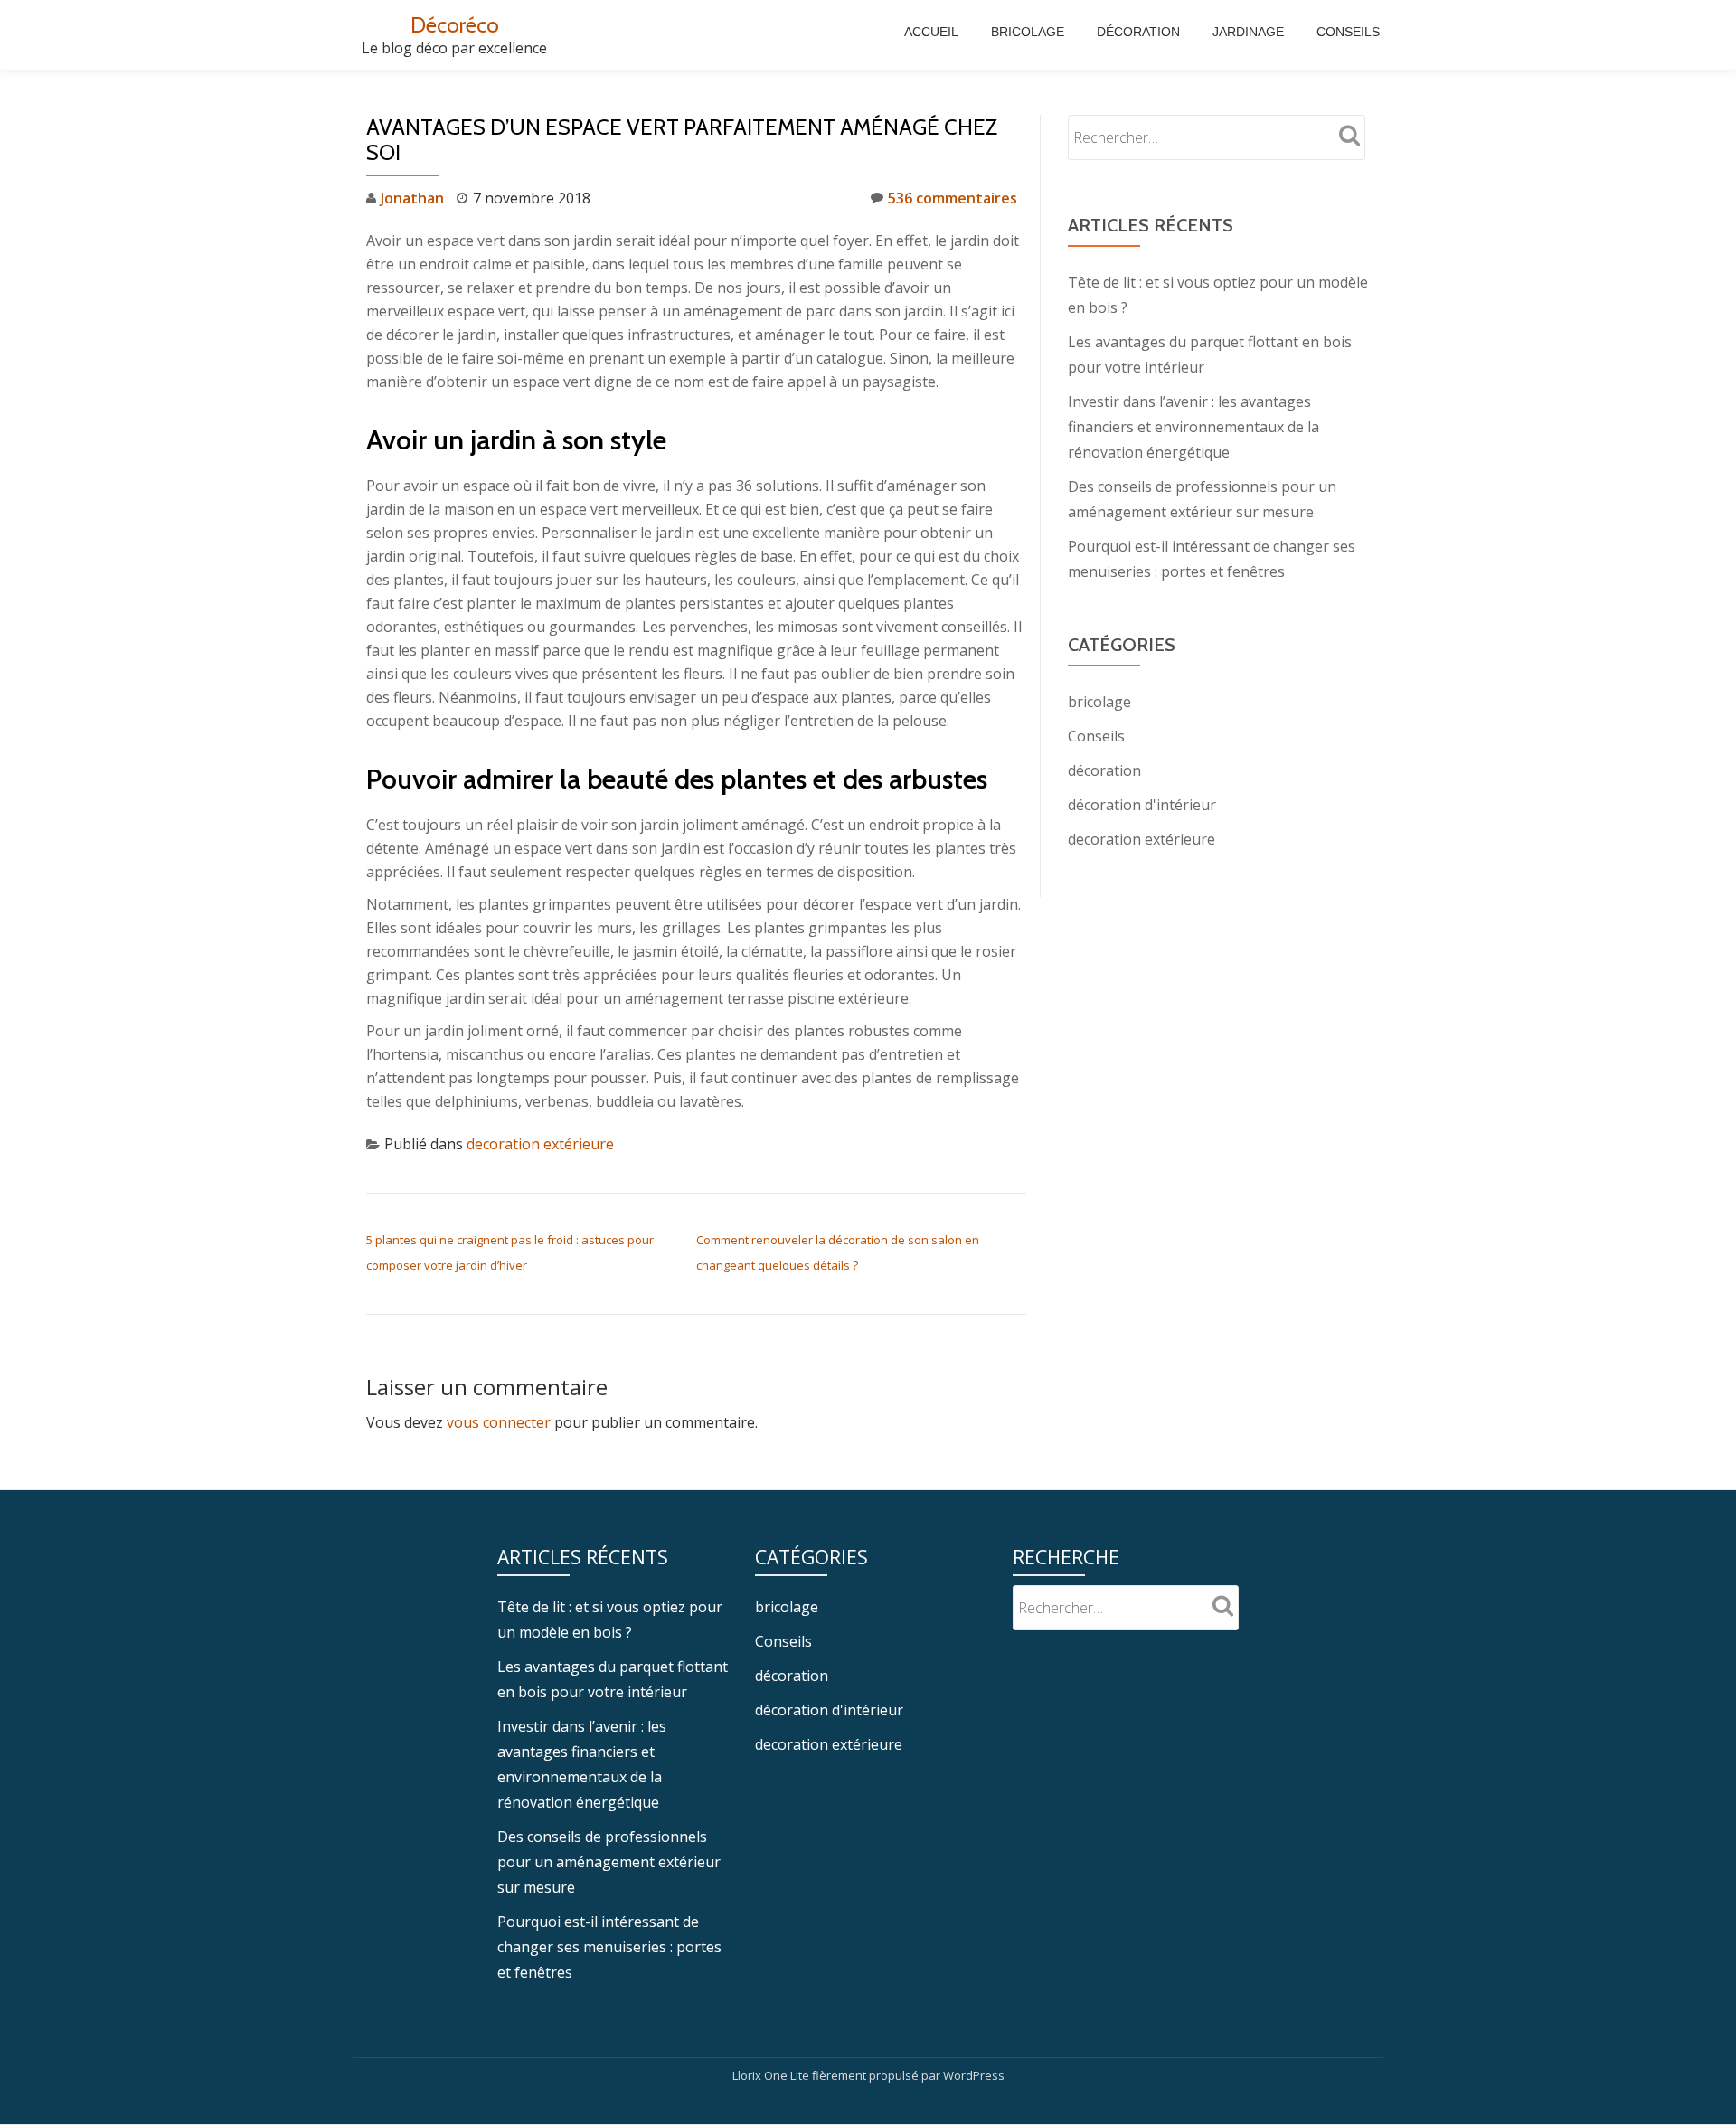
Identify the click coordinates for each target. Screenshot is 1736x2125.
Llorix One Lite (772, 2075)
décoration (1104, 770)
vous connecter (499, 1422)
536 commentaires (953, 198)
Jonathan (412, 198)
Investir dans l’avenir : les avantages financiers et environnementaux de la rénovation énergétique (1193, 427)
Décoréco (455, 25)
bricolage (1099, 702)
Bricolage (1028, 32)
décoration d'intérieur (1142, 805)
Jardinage (1248, 32)
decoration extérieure (540, 1144)
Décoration (1138, 32)
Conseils (1348, 32)
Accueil (931, 32)
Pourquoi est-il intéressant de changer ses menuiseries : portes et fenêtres (609, 1947)
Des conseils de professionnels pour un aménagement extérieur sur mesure (609, 1862)
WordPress (974, 2075)
